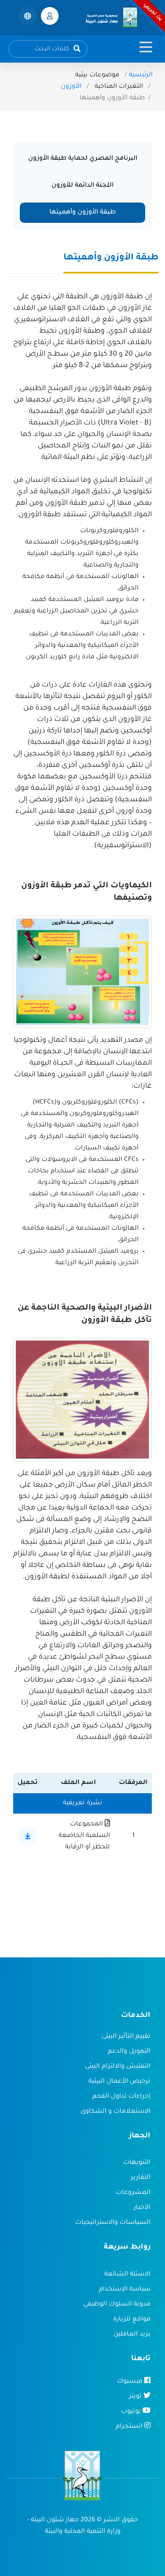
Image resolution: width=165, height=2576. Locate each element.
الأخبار (142, 2208)
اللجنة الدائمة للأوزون (82, 186)
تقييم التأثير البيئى (126, 2037)
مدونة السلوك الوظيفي (117, 2305)
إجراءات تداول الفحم (121, 2097)
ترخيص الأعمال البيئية (119, 2082)
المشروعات (133, 2193)
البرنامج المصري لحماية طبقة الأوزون (83, 159)
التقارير (141, 2178)
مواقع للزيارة (132, 2320)
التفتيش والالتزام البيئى (118, 2067)
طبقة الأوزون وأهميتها (82, 213)
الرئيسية (141, 75)
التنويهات (137, 2163)
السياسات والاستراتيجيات (113, 2223)
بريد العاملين (132, 2335)
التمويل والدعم (129, 2052)
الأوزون (71, 87)
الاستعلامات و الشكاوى (115, 2112)
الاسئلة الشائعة (127, 2275)
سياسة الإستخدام (125, 2290)
